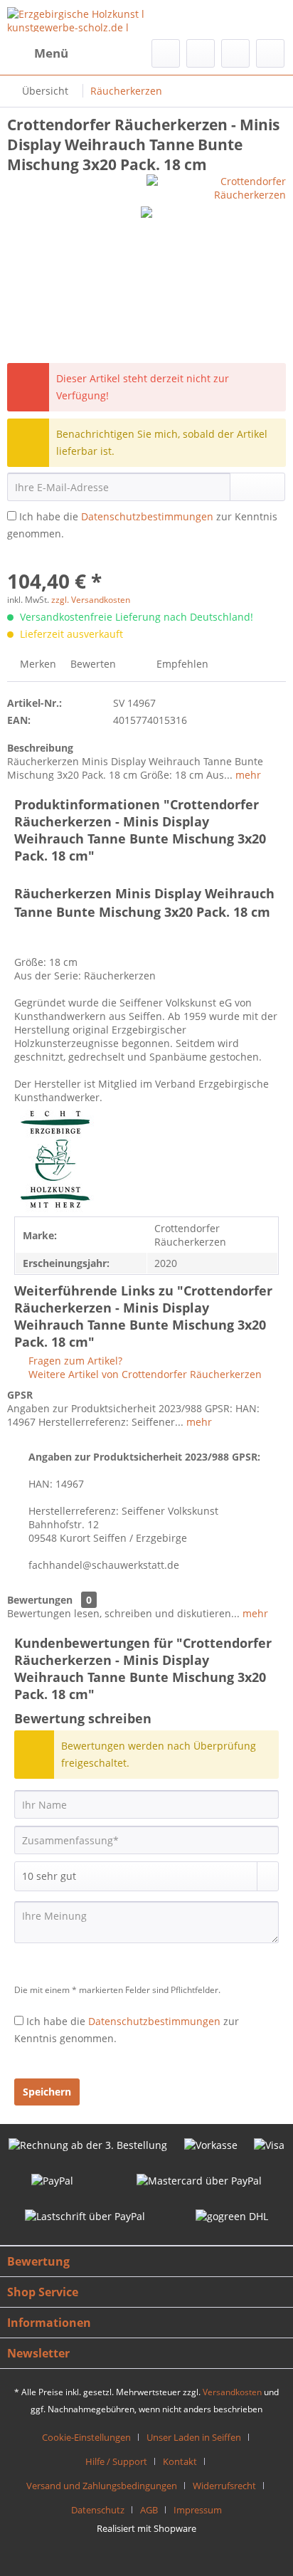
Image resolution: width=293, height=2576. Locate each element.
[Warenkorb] (270, 53)
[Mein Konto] (235, 53)
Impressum (198, 2510)
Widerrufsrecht (224, 2486)
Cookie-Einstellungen (86, 2437)
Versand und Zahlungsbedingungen (102, 2486)
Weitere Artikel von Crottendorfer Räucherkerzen (144, 1374)
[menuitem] (38, 53)
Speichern (47, 2092)
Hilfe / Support (116, 2461)
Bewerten (93, 664)
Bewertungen (40, 1600)
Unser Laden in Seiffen (194, 2437)
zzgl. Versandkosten (91, 600)
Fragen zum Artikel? (74, 1361)
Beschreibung (40, 748)
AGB (149, 2510)
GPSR (20, 1395)
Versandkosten (232, 2392)
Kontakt (180, 2461)
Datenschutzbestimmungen (147, 516)
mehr (247, 775)
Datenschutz (98, 2510)
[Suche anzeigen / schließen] (166, 53)
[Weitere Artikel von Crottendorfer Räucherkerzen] (216, 187)
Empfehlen (181, 664)
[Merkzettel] (201, 53)
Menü (51, 53)
